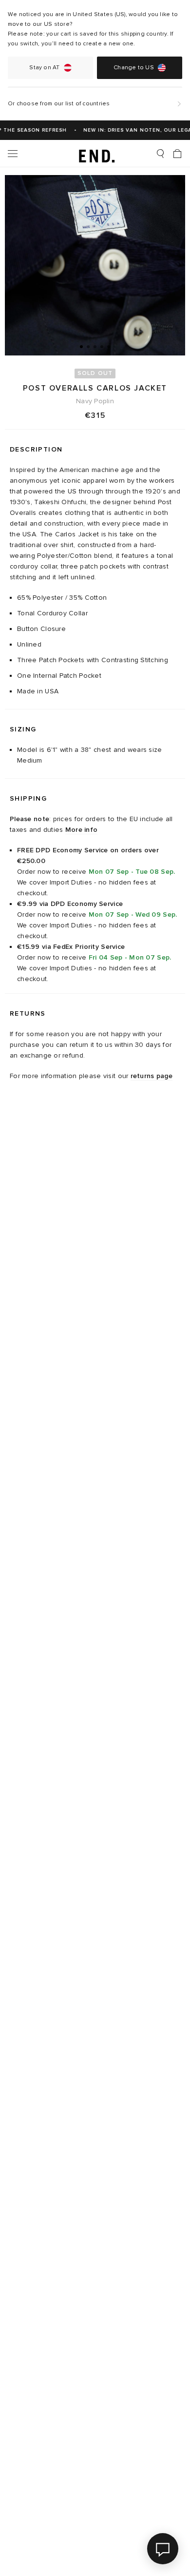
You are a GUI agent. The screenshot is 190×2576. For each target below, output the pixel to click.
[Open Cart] (177, 154)
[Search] (160, 154)
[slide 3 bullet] (95, 346)
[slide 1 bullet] (81, 346)
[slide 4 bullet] (102, 346)
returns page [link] (152, 1076)
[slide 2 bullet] (88, 346)
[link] (95, 154)
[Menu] (13, 154)
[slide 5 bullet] (109, 346)
